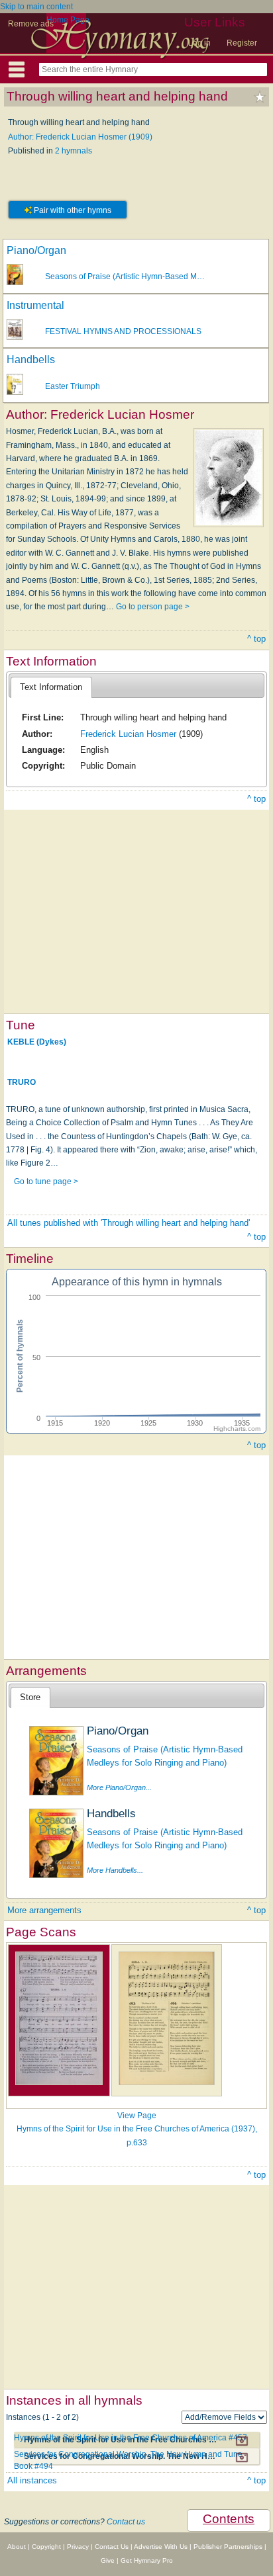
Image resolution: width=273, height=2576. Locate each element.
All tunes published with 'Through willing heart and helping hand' (129, 1223)
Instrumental (35, 305)
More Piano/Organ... (119, 1787)
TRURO (22, 1082)
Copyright (46, 2547)
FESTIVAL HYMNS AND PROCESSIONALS (123, 331)
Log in (199, 43)
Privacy (78, 2547)
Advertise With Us (161, 2547)
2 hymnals (74, 151)
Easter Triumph (73, 386)
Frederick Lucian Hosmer (128, 734)
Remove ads (31, 24)
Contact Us (112, 2547)
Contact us (126, 2522)
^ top (256, 639)
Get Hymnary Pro (147, 2560)
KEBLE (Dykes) (37, 1042)
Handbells (31, 360)
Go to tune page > (46, 1181)
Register (242, 43)
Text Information (51, 687)
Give (108, 2560)
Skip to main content (36, 7)
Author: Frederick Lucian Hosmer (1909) (80, 137)
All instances (32, 2480)
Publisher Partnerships (228, 2547)
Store (30, 1697)
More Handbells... (115, 1870)
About (17, 2547)
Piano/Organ (36, 250)
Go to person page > (153, 607)
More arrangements (44, 1910)
